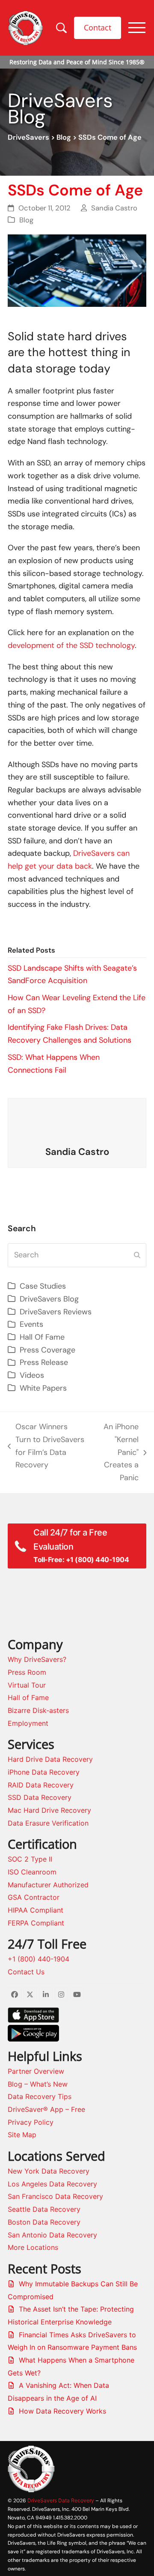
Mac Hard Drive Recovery (49, 1810)
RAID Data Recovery (41, 1785)
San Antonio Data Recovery (52, 2235)
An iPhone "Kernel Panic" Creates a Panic (116, 1452)
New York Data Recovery (49, 2171)
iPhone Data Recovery (44, 1772)
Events (31, 1324)
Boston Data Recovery (44, 2222)
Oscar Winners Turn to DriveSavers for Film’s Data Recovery (46, 1446)
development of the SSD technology (71, 645)
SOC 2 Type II (30, 1859)
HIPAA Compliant (36, 1910)
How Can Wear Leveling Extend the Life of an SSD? (77, 1004)
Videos (32, 1375)
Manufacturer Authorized (48, 1885)
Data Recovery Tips (40, 2096)
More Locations (33, 2247)
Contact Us (26, 1972)
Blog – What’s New (38, 2084)
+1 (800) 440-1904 (38, 1959)
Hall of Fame (28, 1697)
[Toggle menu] (137, 28)
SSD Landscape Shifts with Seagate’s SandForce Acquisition (72, 975)
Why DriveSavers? (37, 1659)
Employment (28, 1723)
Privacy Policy (31, 2122)
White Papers (43, 1388)
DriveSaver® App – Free (46, 2109)
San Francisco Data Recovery (55, 2196)
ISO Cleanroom (32, 1872)
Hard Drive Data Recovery (50, 1759)
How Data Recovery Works (62, 2411)
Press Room (27, 1672)
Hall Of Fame (42, 1337)
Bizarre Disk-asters (38, 1710)
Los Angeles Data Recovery (52, 2184)
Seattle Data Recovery (44, 2209)
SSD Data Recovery (40, 1797)
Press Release (44, 1362)
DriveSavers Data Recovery (61, 2500)
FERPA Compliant (36, 1923)
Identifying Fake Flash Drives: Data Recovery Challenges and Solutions (70, 1034)
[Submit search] (137, 1255)
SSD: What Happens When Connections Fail (54, 1064)
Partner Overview (36, 2071)
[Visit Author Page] (77, 1122)
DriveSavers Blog (49, 1299)
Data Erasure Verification (48, 1823)
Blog (64, 137)
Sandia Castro (114, 208)
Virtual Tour (27, 1685)
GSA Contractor (34, 1897)
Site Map (22, 2135)
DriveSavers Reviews (56, 1312)
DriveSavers (28, 137)
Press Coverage (47, 1350)
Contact (98, 27)
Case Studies (43, 1286)
